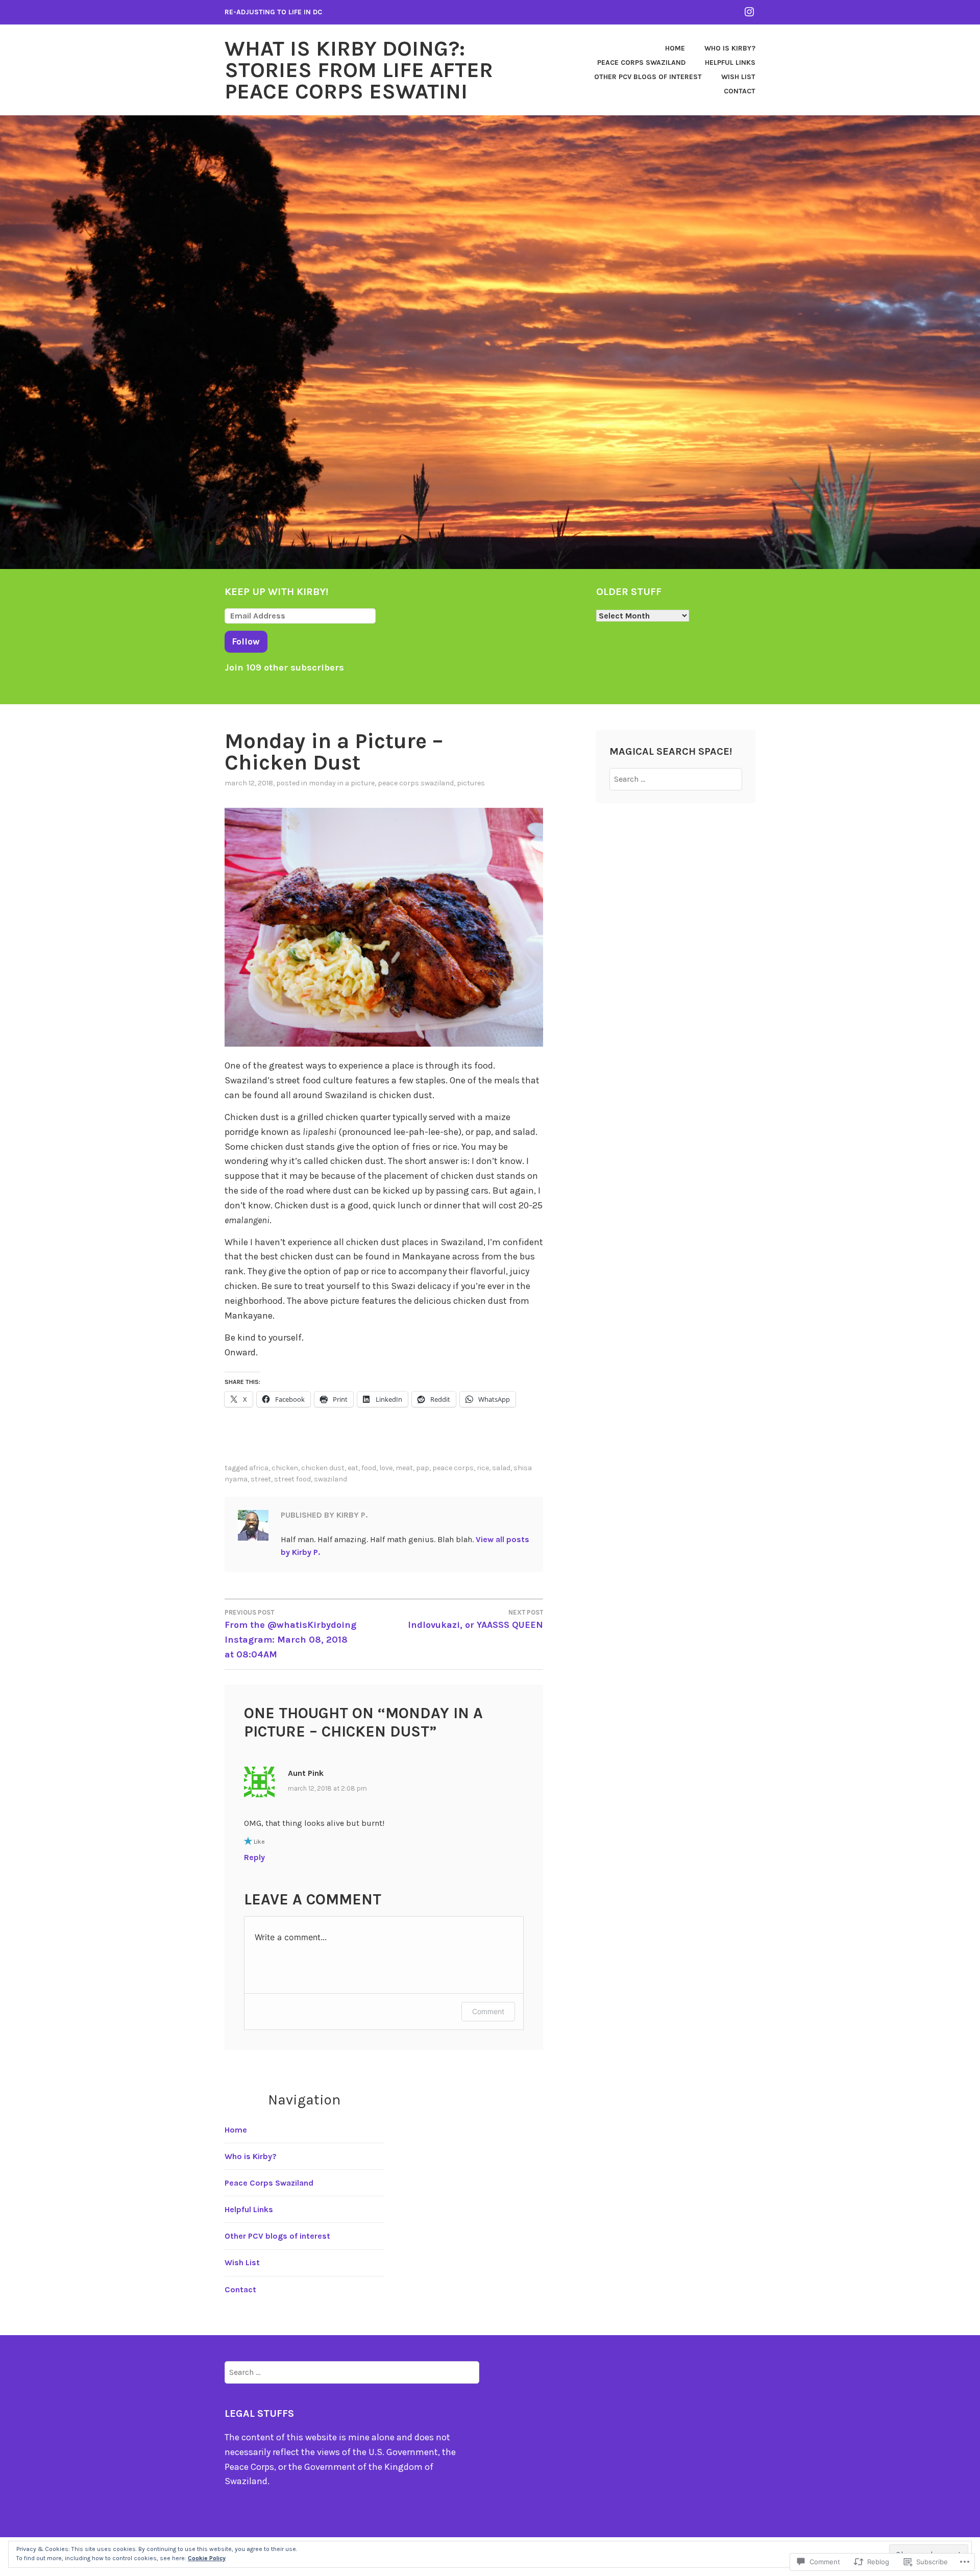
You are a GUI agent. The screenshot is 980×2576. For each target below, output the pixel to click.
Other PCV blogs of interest (648, 77)
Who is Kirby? (730, 48)
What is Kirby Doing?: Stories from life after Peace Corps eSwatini (359, 70)
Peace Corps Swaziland (641, 63)
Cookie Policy (207, 2558)
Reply (254, 1857)
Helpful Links (730, 63)
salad (501, 1468)
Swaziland (330, 1479)
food (369, 1468)
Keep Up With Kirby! (276, 592)
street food (292, 1479)
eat (353, 1468)
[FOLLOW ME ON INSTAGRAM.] (749, 11)
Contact (740, 91)
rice (483, 1468)
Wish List (738, 77)
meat (404, 1468)
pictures (471, 783)
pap (423, 1468)
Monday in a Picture (342, 783)
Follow (246, 641)
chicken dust (323, 1468)
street (261, 1479)
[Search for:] (676, 779)
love (386, 1468)
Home (675, 48)
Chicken (285, 1468)
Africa (259, 1468)
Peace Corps (453, 1468)
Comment (488, 2011)
